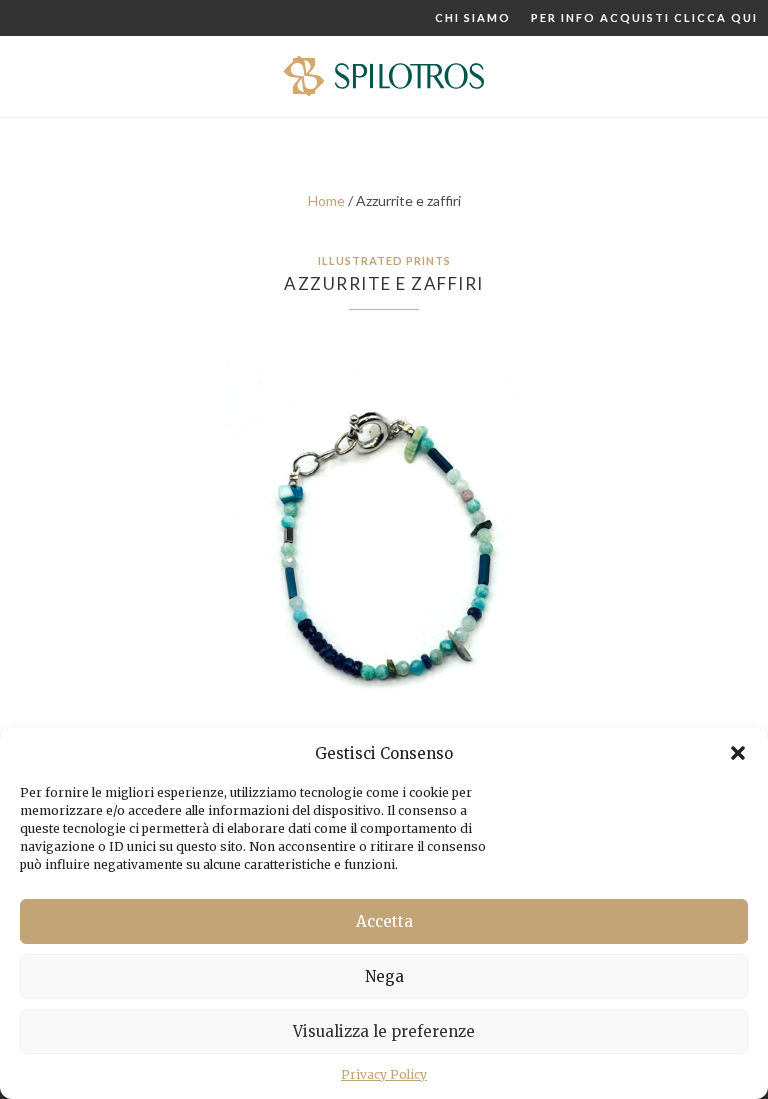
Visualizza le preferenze (384, 1031)
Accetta (384, 921)
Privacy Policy (384, 1074)
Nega (384, 976)
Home (326, 200)
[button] (738, 753)
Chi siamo (473, 17)
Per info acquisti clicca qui (644, 17)
